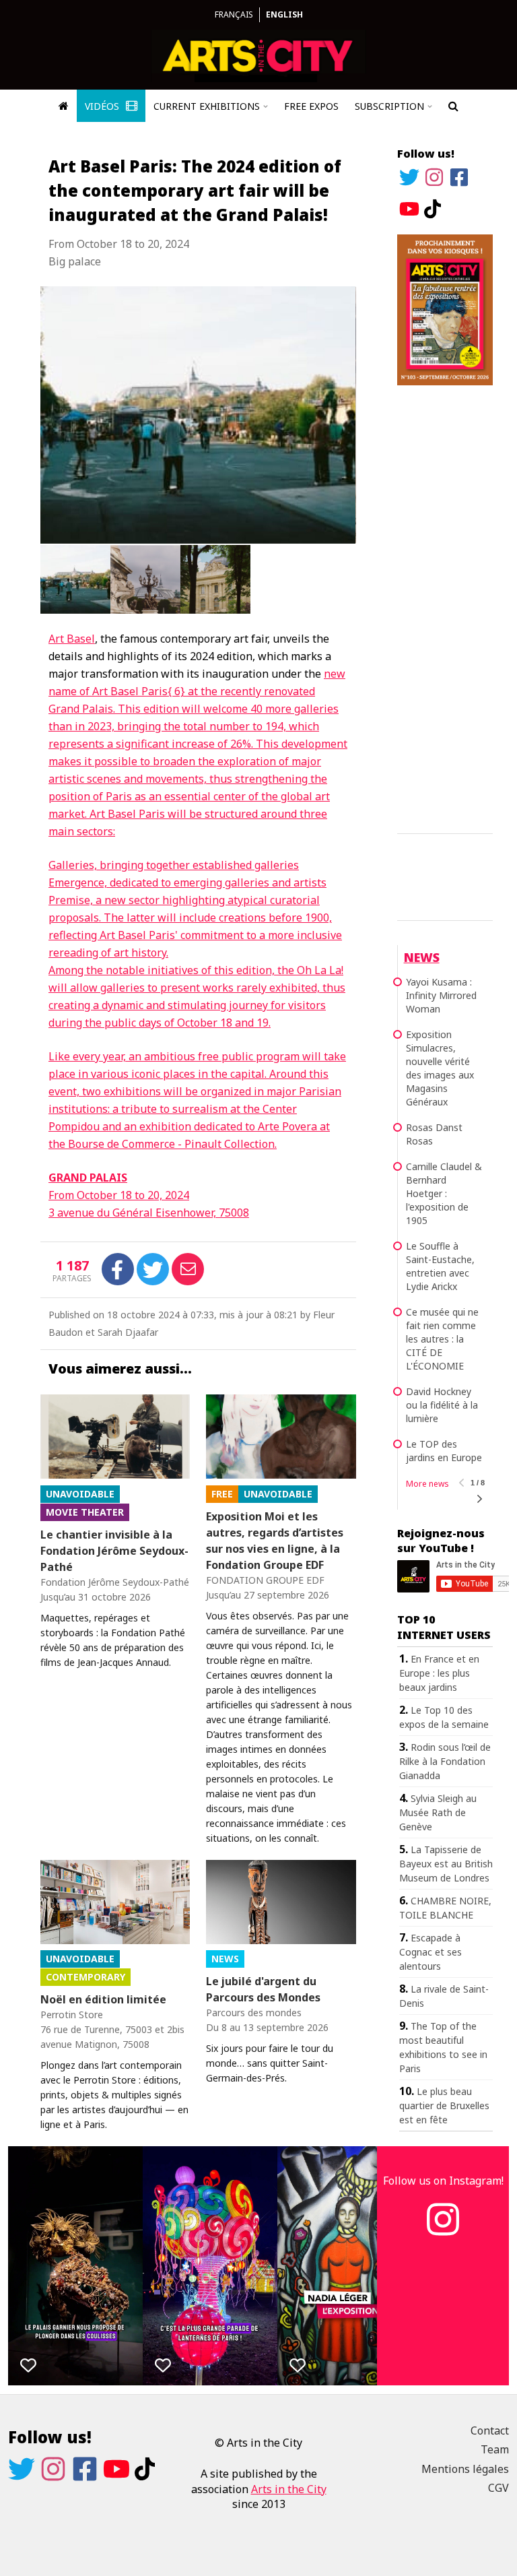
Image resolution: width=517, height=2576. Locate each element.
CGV (498, 2488)
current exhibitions (207, 106)
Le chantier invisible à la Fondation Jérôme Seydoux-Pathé (114, 1551)
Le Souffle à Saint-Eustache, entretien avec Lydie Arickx (440, 1266)
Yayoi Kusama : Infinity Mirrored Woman (441, 995)
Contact (490, 2430)
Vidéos (103, 106)
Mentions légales (465, 2469)
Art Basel (72, 639)
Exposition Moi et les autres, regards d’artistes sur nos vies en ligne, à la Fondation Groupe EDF (275, 1541)
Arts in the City (289, 2489)
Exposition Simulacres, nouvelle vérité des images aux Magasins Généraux (440, 1068)
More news (427, 1484)
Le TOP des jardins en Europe (444, 1451)
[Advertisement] (445, 607)
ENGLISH (284, 14)
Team (495, 2449)
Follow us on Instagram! (443, 2181)
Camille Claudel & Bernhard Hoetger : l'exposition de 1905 (444, 1193)
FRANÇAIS (234, 14)
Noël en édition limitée (103, 1999)
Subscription (389, 106)
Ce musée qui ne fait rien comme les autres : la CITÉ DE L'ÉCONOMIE (442, 1339)
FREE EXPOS (311, 106)
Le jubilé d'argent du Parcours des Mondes (263, 1989)
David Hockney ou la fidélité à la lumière (442, 1405)
